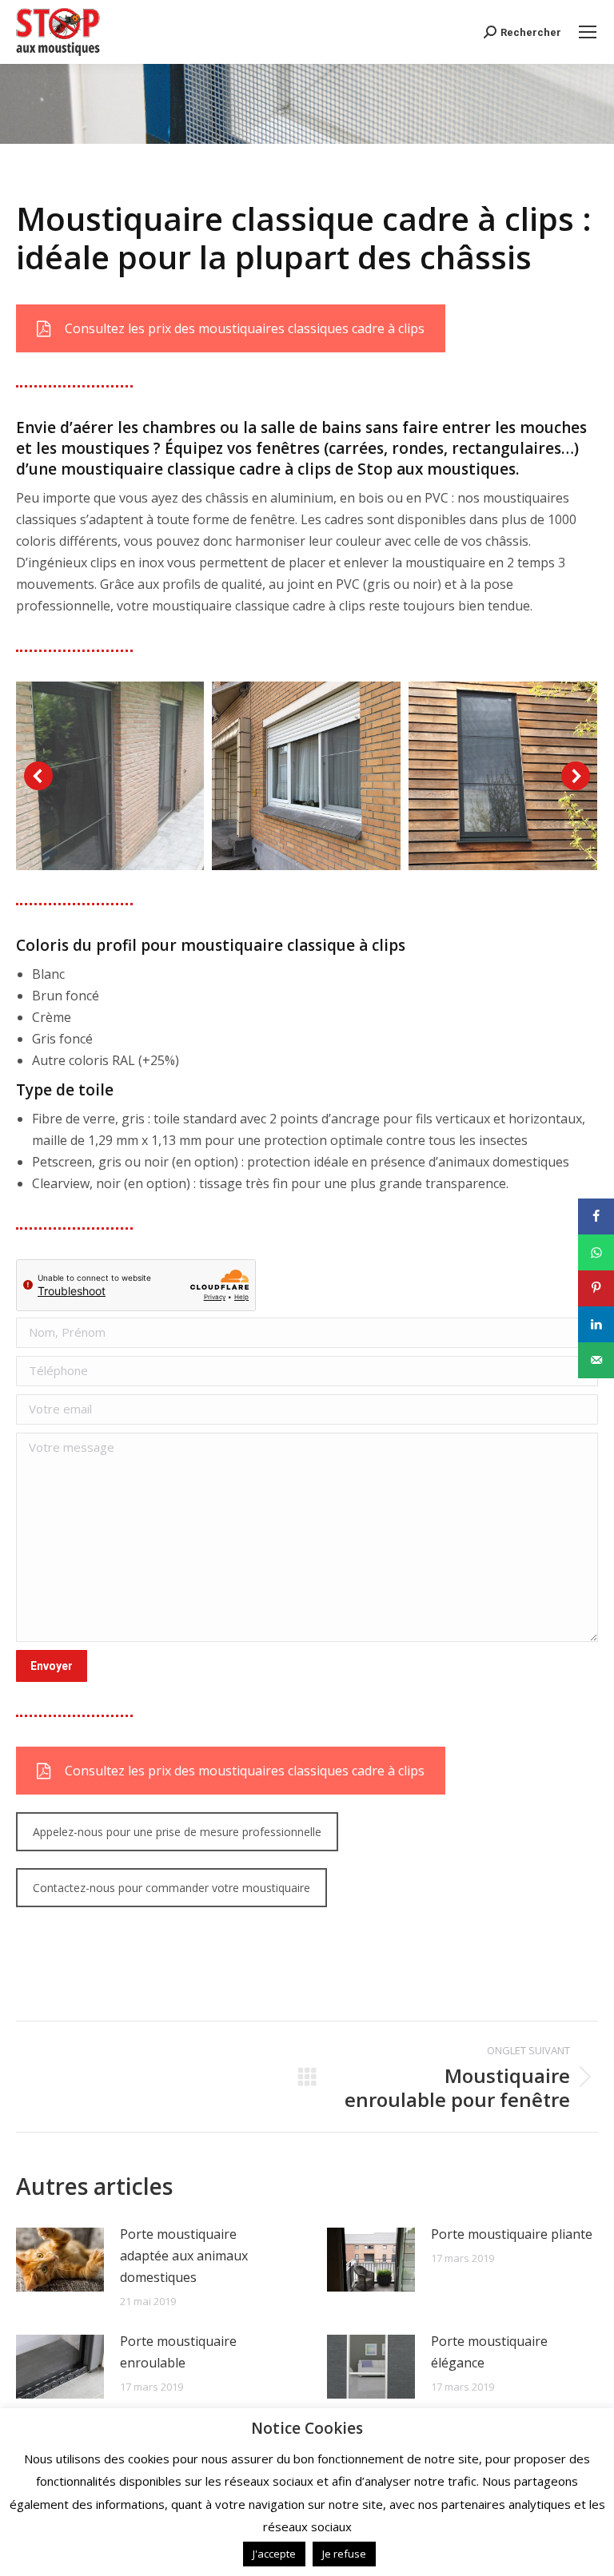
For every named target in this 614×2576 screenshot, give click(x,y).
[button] (38, 776)
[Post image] (60, 2260)
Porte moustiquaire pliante (512, 2234)
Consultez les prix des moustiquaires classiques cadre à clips (245, 328)
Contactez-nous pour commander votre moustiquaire (171, 1888)
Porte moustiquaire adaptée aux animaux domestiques (184, 2256)
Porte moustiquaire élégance (489, 2352)
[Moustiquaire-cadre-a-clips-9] (110, 776)
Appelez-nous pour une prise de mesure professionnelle (177, 1832)
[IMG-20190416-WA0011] (306, 776)
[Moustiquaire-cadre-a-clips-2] (503, 776)
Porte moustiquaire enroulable (178, 2352)
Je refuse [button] (344, 2554)
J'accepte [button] (274, 2554)
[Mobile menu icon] (588, 32)
